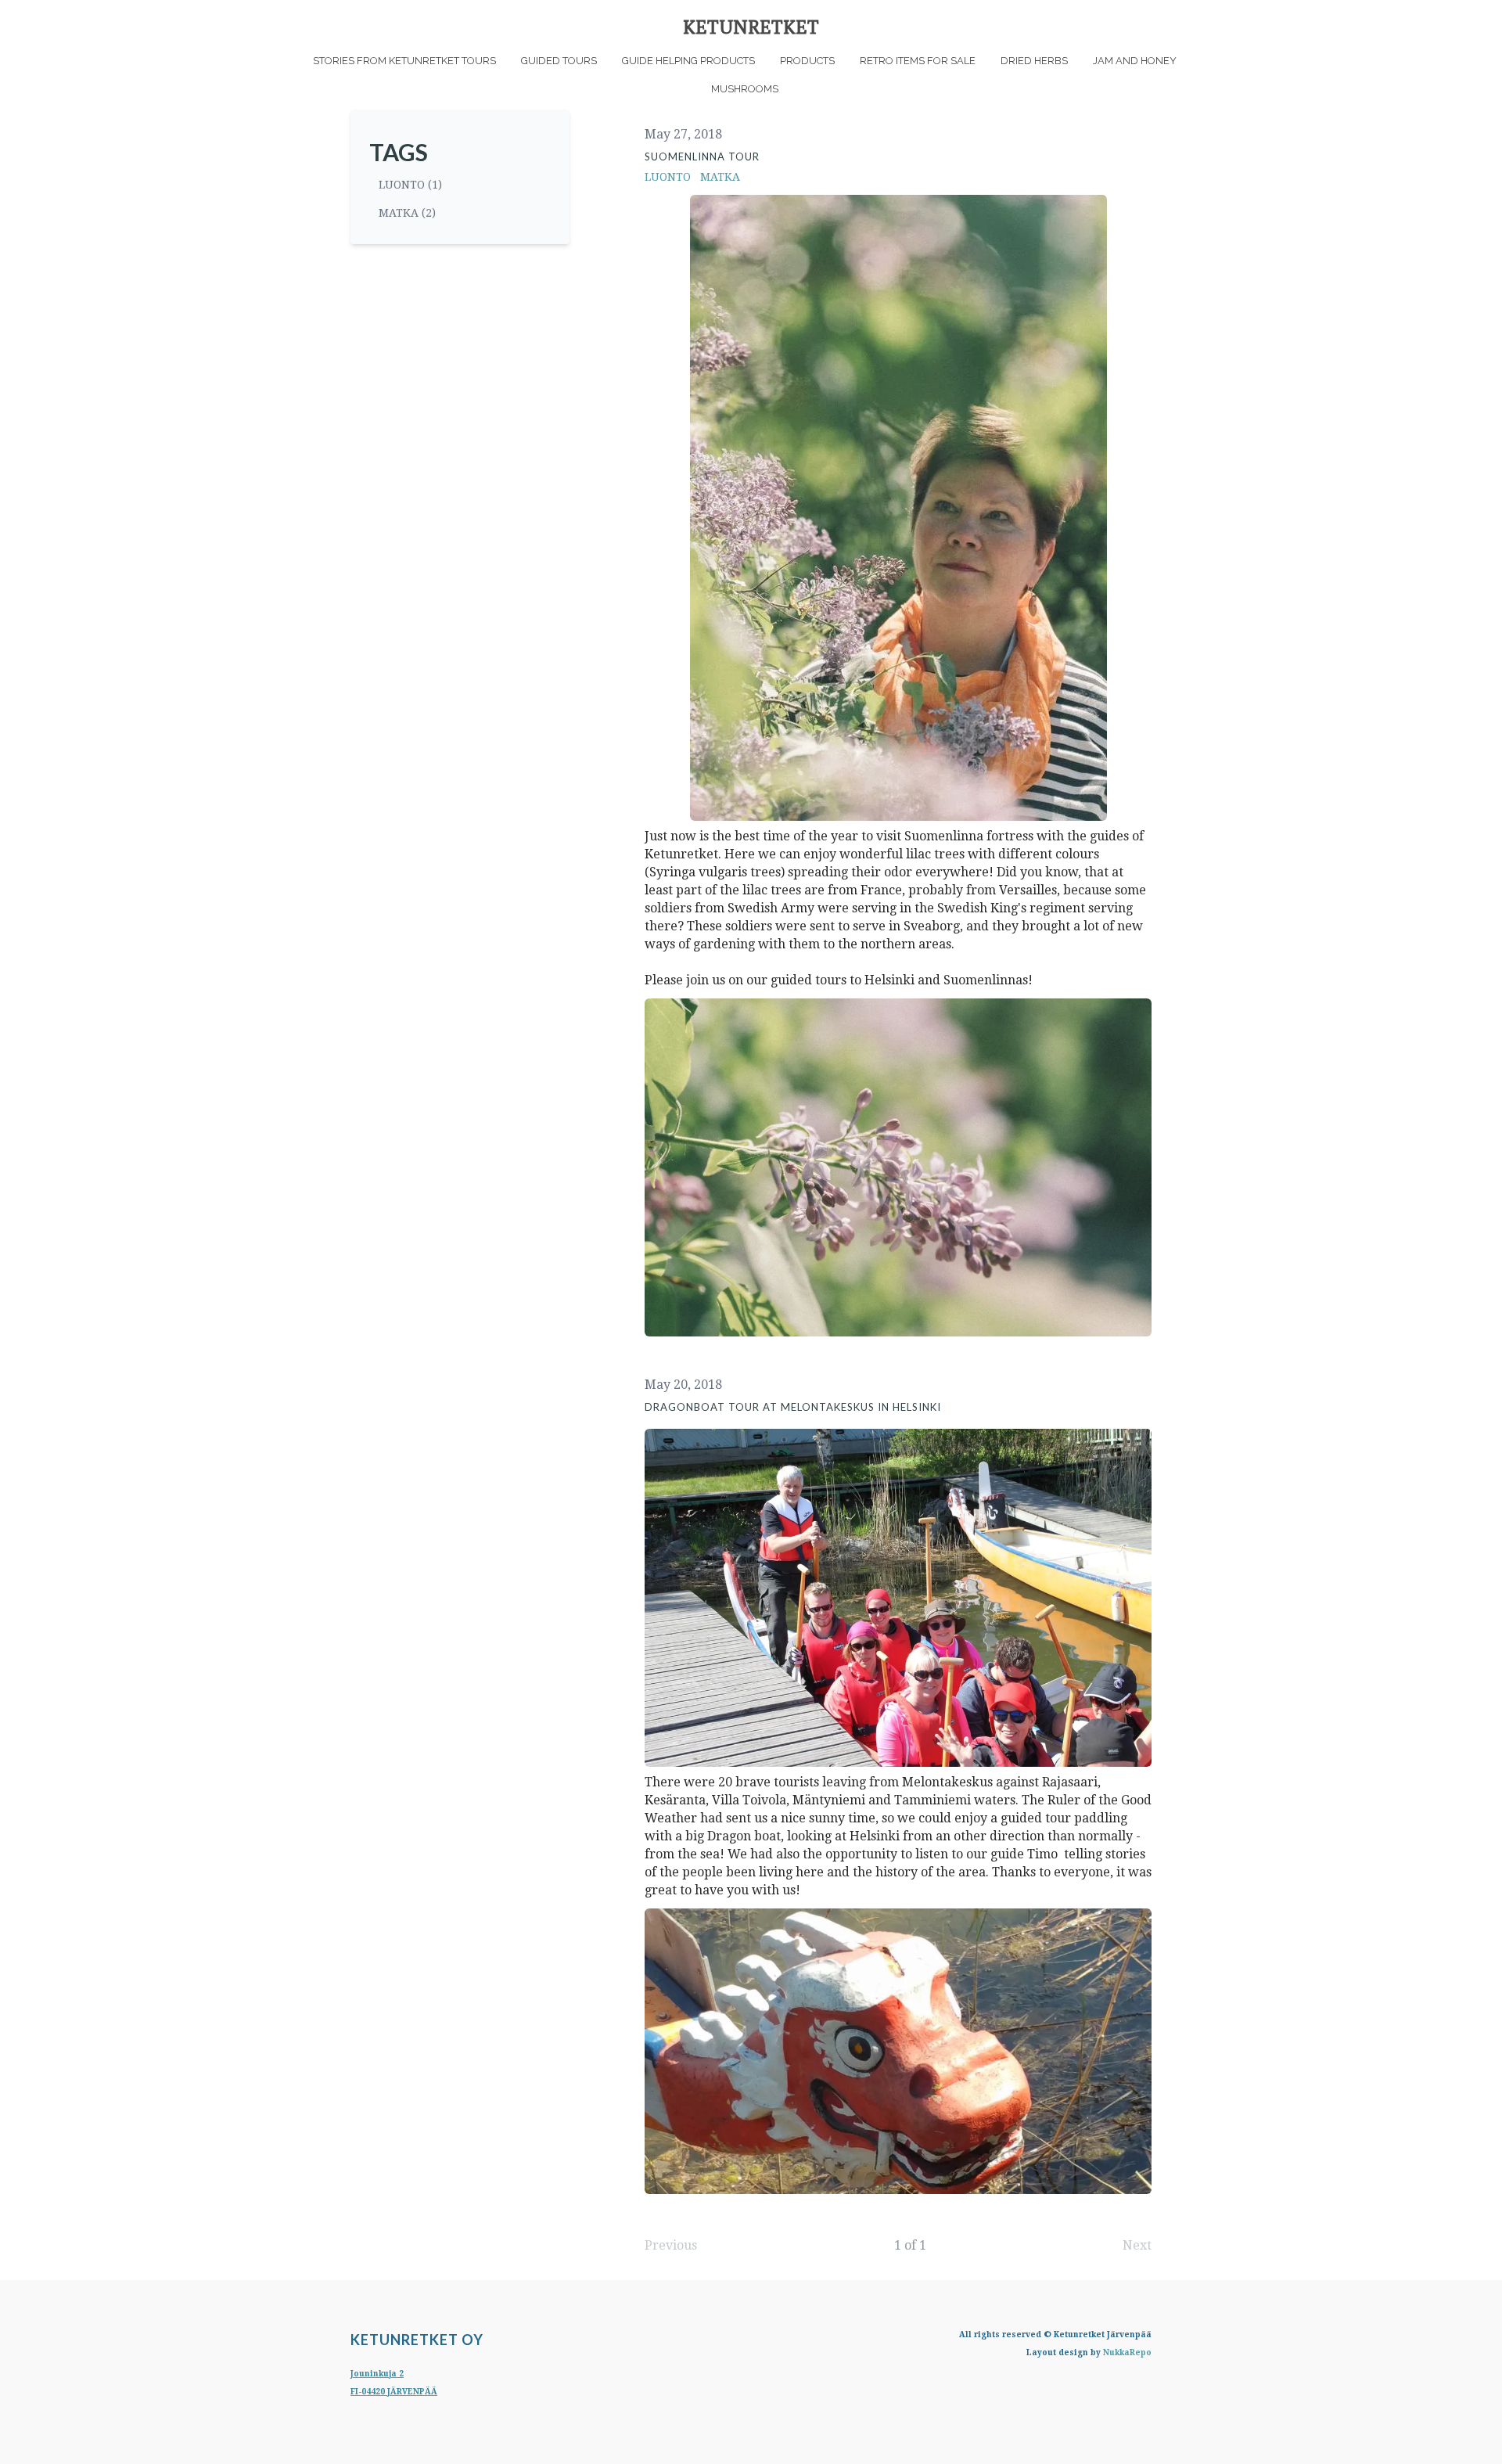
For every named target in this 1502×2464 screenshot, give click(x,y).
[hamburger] (282, 25)
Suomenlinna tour (702, 156)
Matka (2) (407, 213)
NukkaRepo (1127, 2352)
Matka (720, 177)
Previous (671, 2245)
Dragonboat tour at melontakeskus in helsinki (793, 1407)
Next (1137, 2245)
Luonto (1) (410, 185)
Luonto (668, 177)
